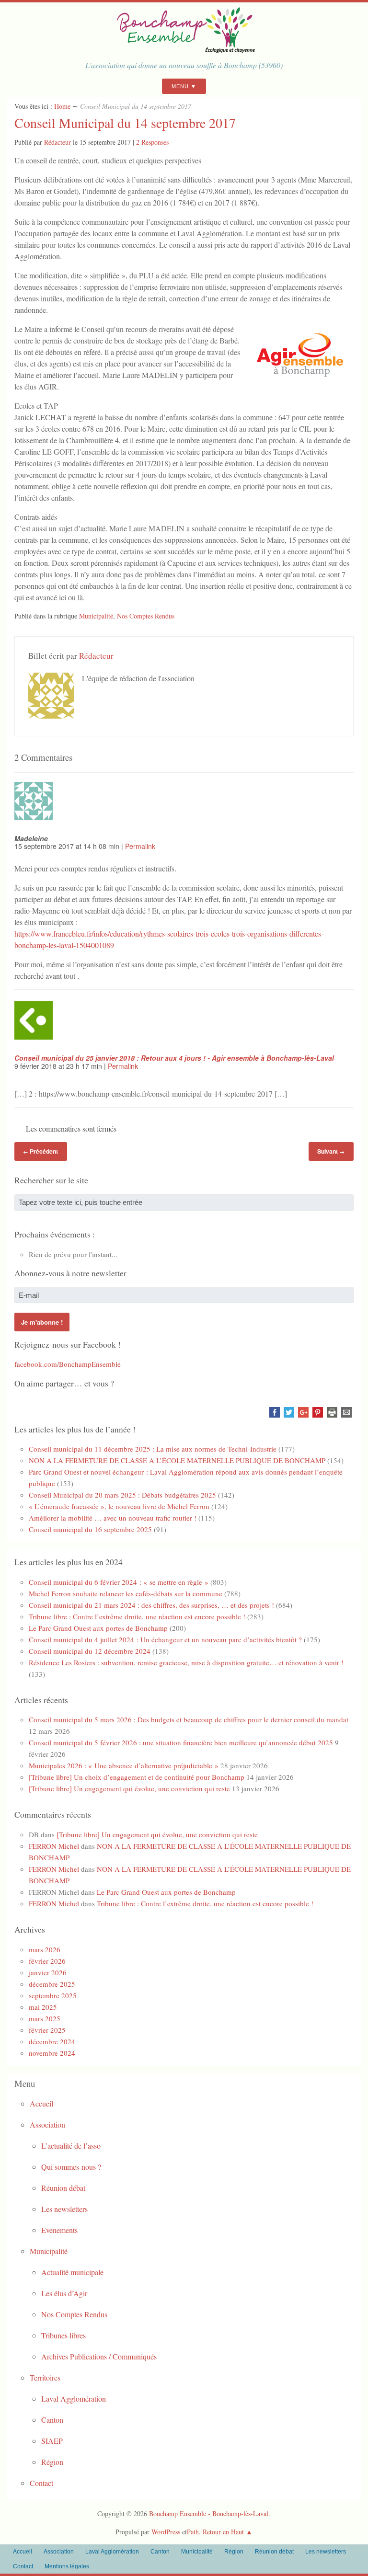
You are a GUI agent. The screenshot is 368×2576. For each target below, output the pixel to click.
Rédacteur (57, 142)
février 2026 (47, 1961)
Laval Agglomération (74, 2399)
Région (52, 2462)
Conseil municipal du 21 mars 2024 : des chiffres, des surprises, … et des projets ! (151, 1605)
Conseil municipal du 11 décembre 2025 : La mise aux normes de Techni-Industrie (153, 1449)
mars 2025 (45, 2018)
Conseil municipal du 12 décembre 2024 (90, 1651)
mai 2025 (43, 2007)
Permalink (140, 846)
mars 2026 (45, 1949)
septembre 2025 (53, 1995)
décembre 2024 (52, 2041)
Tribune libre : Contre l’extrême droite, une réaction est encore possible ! (137, 1616)
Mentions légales (67, 2566)
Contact (41, 2483)
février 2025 (47, 2030)
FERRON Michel (54, 1846)
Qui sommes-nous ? (71, 2167)
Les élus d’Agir (64, 2293)
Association (47, 2124)
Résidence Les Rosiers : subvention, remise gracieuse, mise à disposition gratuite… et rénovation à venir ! (186, 1662)
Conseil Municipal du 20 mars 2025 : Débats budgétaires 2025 (122, 1495)
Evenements (59, 2230)
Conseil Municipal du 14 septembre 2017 (125, 123)
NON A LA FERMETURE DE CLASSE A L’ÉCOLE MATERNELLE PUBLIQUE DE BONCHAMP (177, 1460)
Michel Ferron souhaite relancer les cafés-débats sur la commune (126, 1593)
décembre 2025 (52, 1984)
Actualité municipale (72, 2272)
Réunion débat (63, 2188)
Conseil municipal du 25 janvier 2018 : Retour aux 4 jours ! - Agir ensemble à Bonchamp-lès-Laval (174, 1058)
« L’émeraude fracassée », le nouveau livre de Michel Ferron (119, 1506)
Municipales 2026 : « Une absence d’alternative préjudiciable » (124, 1765)
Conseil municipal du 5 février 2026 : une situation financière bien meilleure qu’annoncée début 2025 (181, 1742)
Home (62, 106)
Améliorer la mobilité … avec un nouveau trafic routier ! (113, 1518)
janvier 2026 (48, 1972)
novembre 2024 (52, 2053)
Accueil (41, 2103)
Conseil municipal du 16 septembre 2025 (90, 1529)
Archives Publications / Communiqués (99, 2356)
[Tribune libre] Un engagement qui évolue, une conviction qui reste (129, 1788)
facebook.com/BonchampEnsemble (68, 1364)
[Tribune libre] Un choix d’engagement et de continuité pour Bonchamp (137, 1777)
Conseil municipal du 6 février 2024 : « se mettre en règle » (119, 1582)
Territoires (45, 2377)
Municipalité (96, 616)
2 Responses (152, 142)
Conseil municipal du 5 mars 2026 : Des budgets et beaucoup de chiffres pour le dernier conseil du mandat (189, 1719)
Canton (52, 2420)
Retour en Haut (223, 2532)
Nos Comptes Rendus (146, 616)
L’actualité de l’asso (71, 2146)
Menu (180, 86)
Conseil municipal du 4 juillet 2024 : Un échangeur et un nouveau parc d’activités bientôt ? (165, 1639)
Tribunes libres (63, 2335)
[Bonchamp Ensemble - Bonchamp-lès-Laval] (184, 50)
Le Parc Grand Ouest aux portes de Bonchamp (98, 1628)
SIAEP (52, 2441)
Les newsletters (64, 2209)
